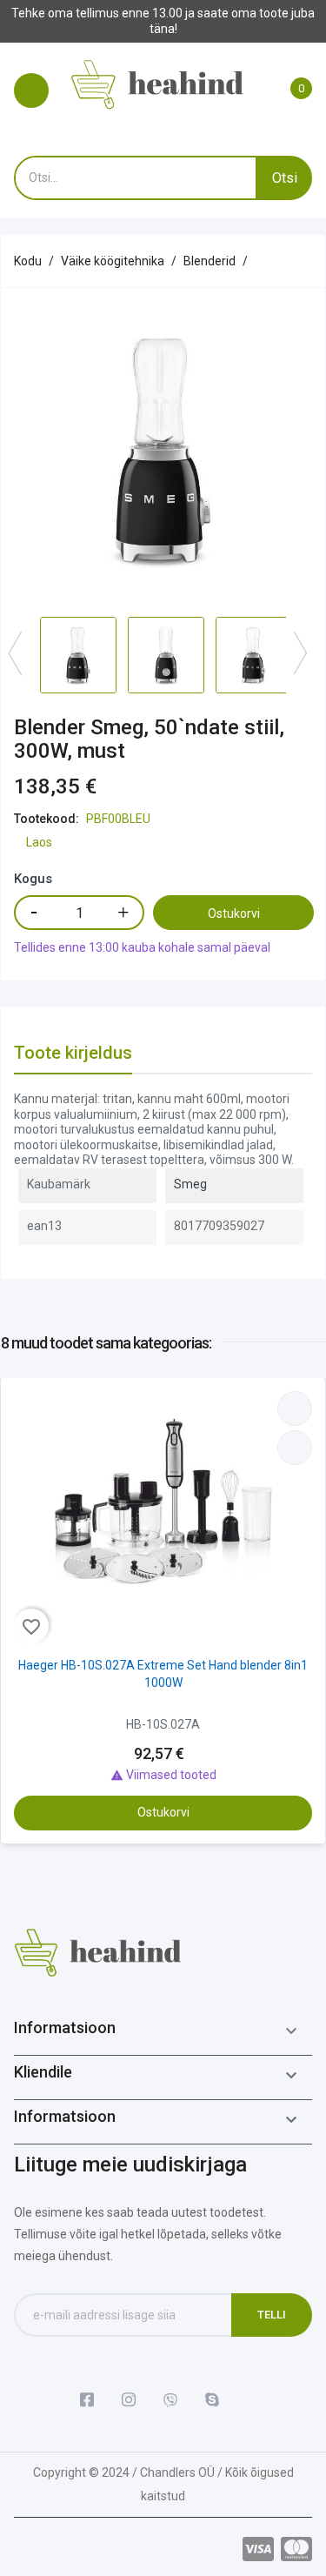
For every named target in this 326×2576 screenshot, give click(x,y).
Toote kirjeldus (73, 1053)
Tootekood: (47, 819)
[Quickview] (295, 1448)
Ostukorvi (234, 913)
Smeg (190, 1184)
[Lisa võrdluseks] (295, 1408)
